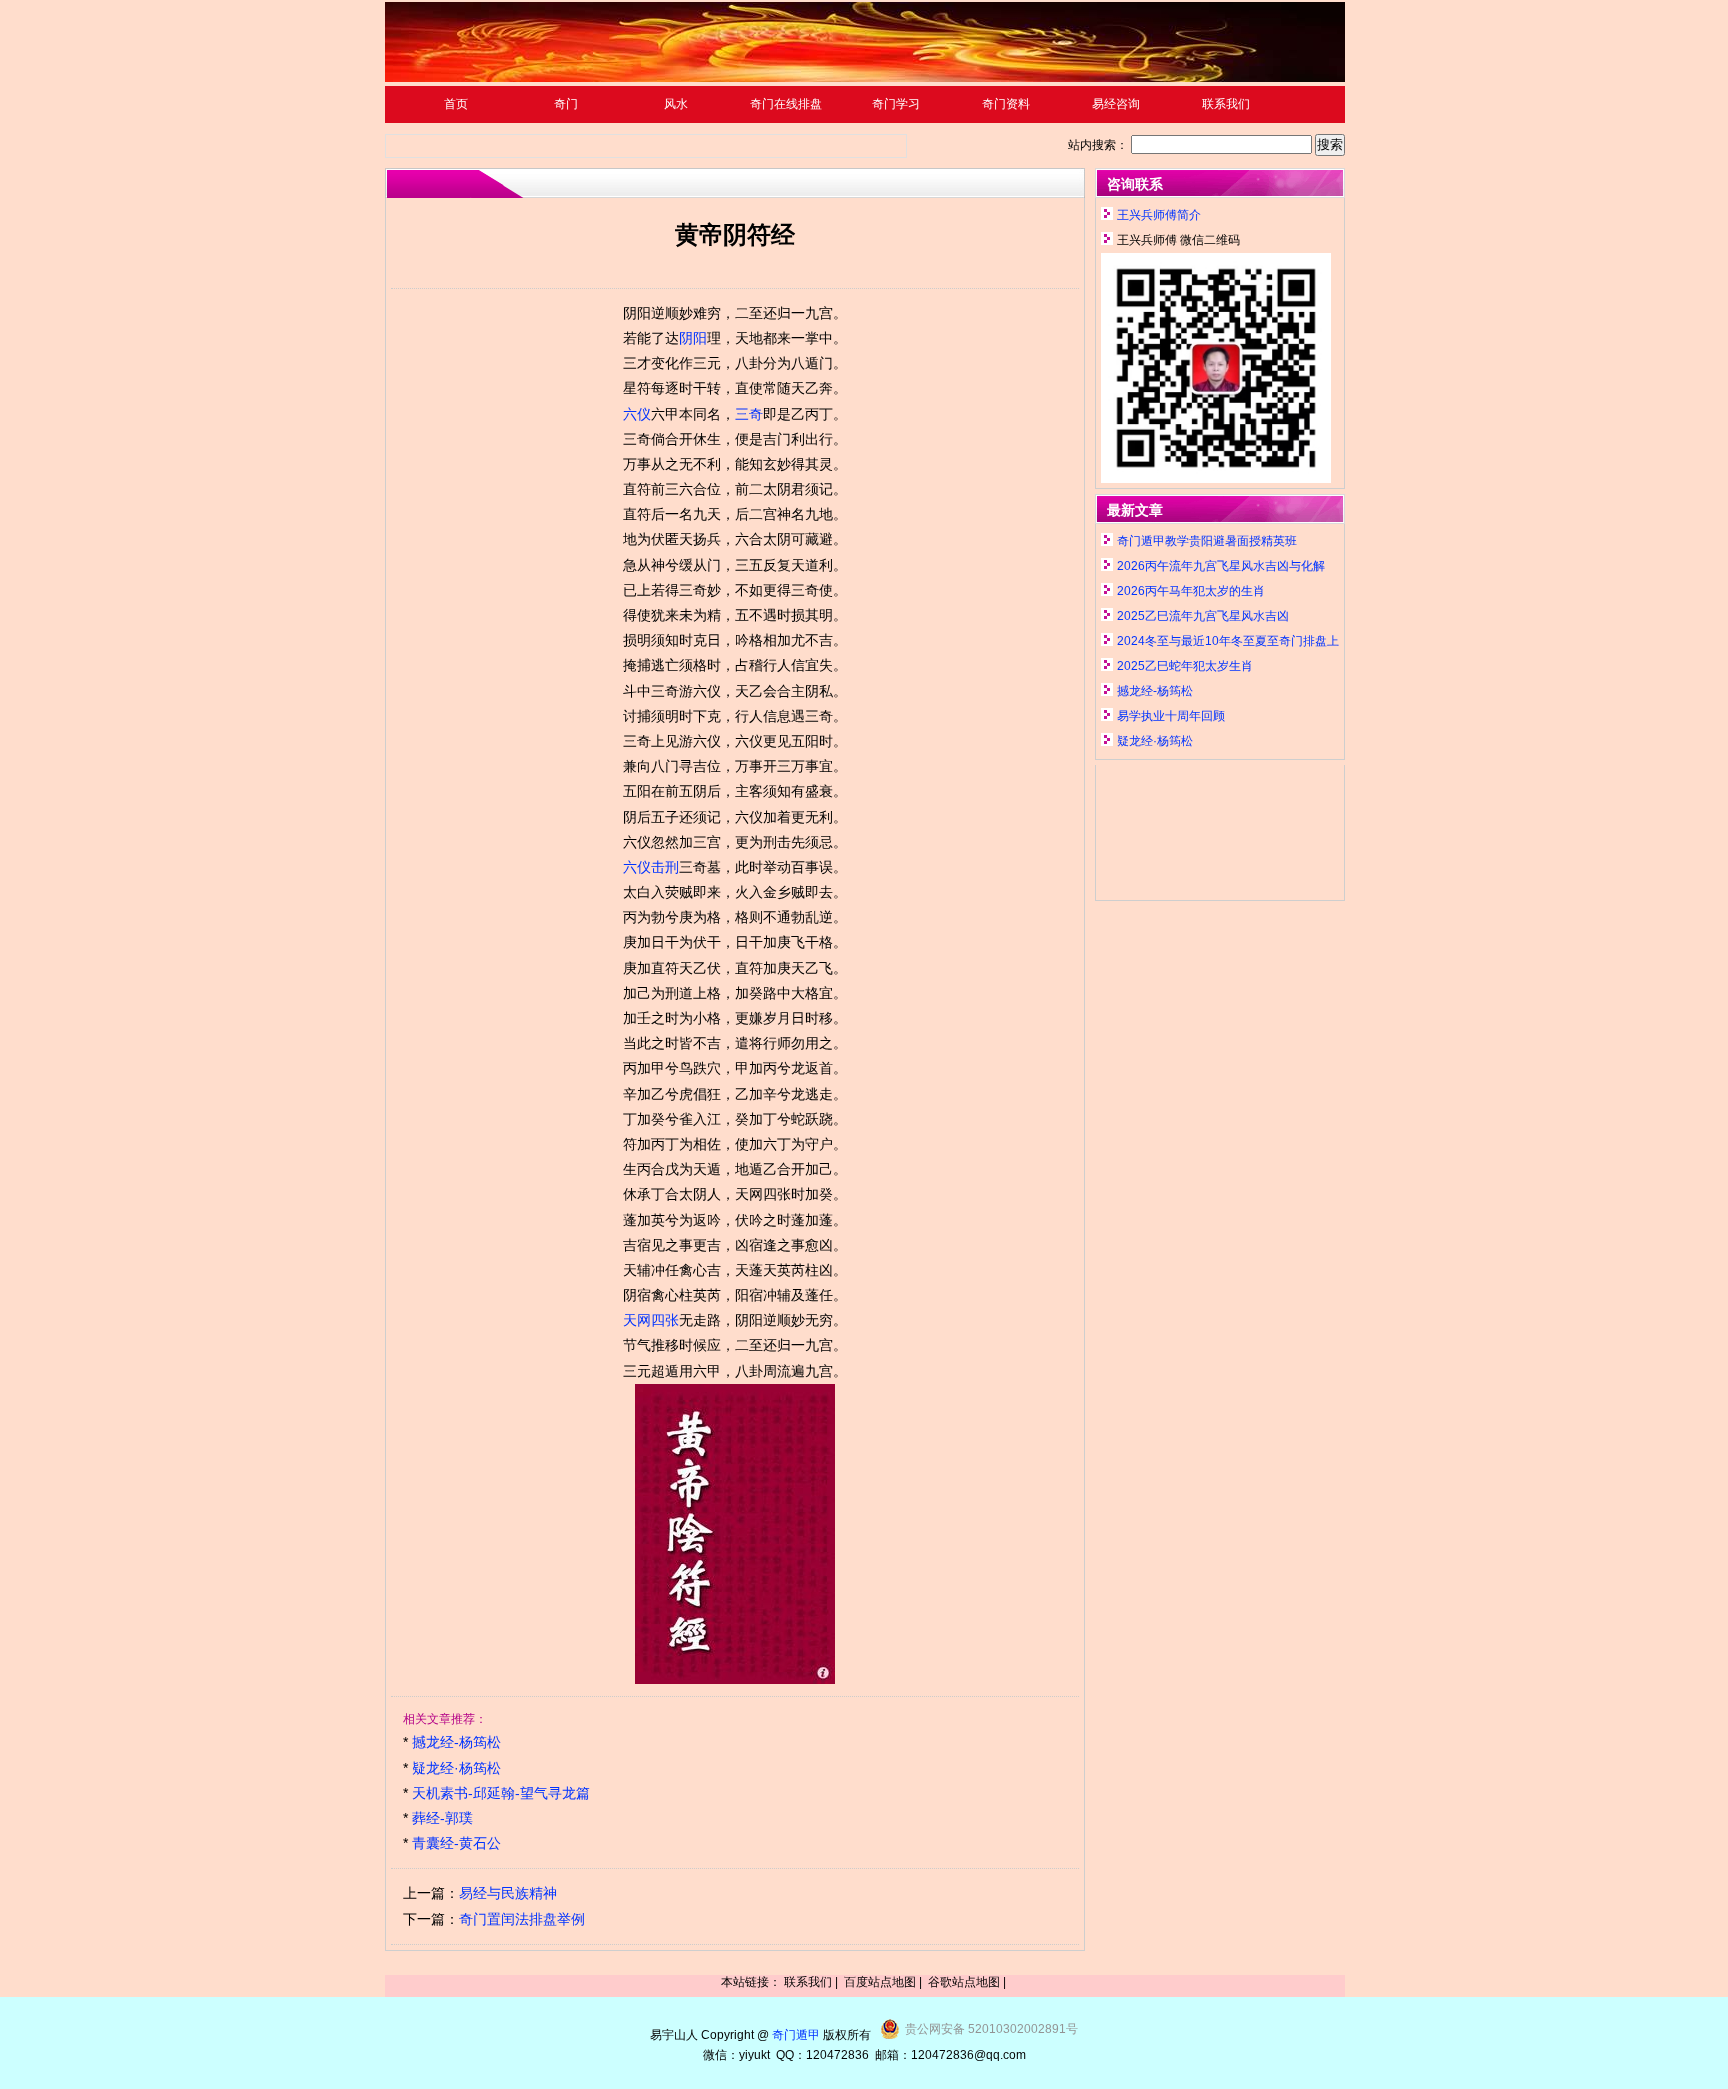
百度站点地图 (880, 1982)
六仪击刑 (651, 867)
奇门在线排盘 (786, 104)
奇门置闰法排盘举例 (522, 1919)
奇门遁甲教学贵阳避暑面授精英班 (1207, 541)
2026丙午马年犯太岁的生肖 (1191, 591)
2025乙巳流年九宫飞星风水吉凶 (1203, 616)
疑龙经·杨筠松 (456, 1768)
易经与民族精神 (508, 1893)
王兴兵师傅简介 (1159, 215)
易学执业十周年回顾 (1171, 716)
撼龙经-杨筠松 (456, 1742)
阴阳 (693, 338)
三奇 (749, 414)
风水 (676, 104)
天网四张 (651, 1320)
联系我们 (1226, 104)
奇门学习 (896, 104)
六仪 (637, 414)
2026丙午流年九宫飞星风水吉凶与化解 (1221, 566)
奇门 (566, 104)
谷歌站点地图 (964, 1982)
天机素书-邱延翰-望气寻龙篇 (501, 1793)
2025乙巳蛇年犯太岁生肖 (1185, 666)
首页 (456, 104)
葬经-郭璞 (442, 1818)
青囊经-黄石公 (456, 1843)
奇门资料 (1006, 104)
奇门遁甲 (796, 2035)
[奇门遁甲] (865, 78)
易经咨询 (1116, 104)
